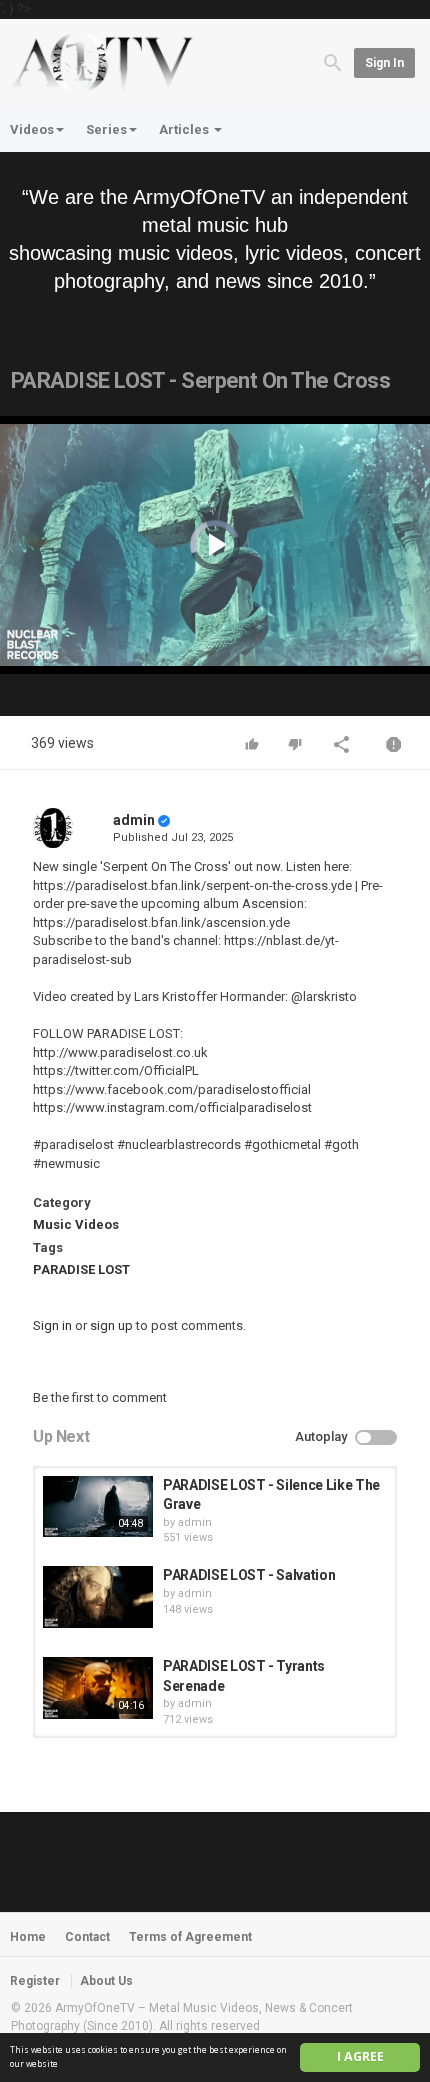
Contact (87, 1937)
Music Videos (76, 1224)
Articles (185, 129)
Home (28, 1937)
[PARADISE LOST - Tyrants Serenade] (98, 1688)
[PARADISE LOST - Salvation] (98, 1597)
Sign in (384, 63)
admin (134, 820)
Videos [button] (32, 129)
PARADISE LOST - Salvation (249, 1575)
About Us (106, 1981)
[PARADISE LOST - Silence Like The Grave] (98, 1507)
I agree (360, 2056)
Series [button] (106, 129)
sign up (111, 1325)
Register (35, 1981)
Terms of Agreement (190, 1937)
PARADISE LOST (81, 1269)
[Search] (333, 61)
